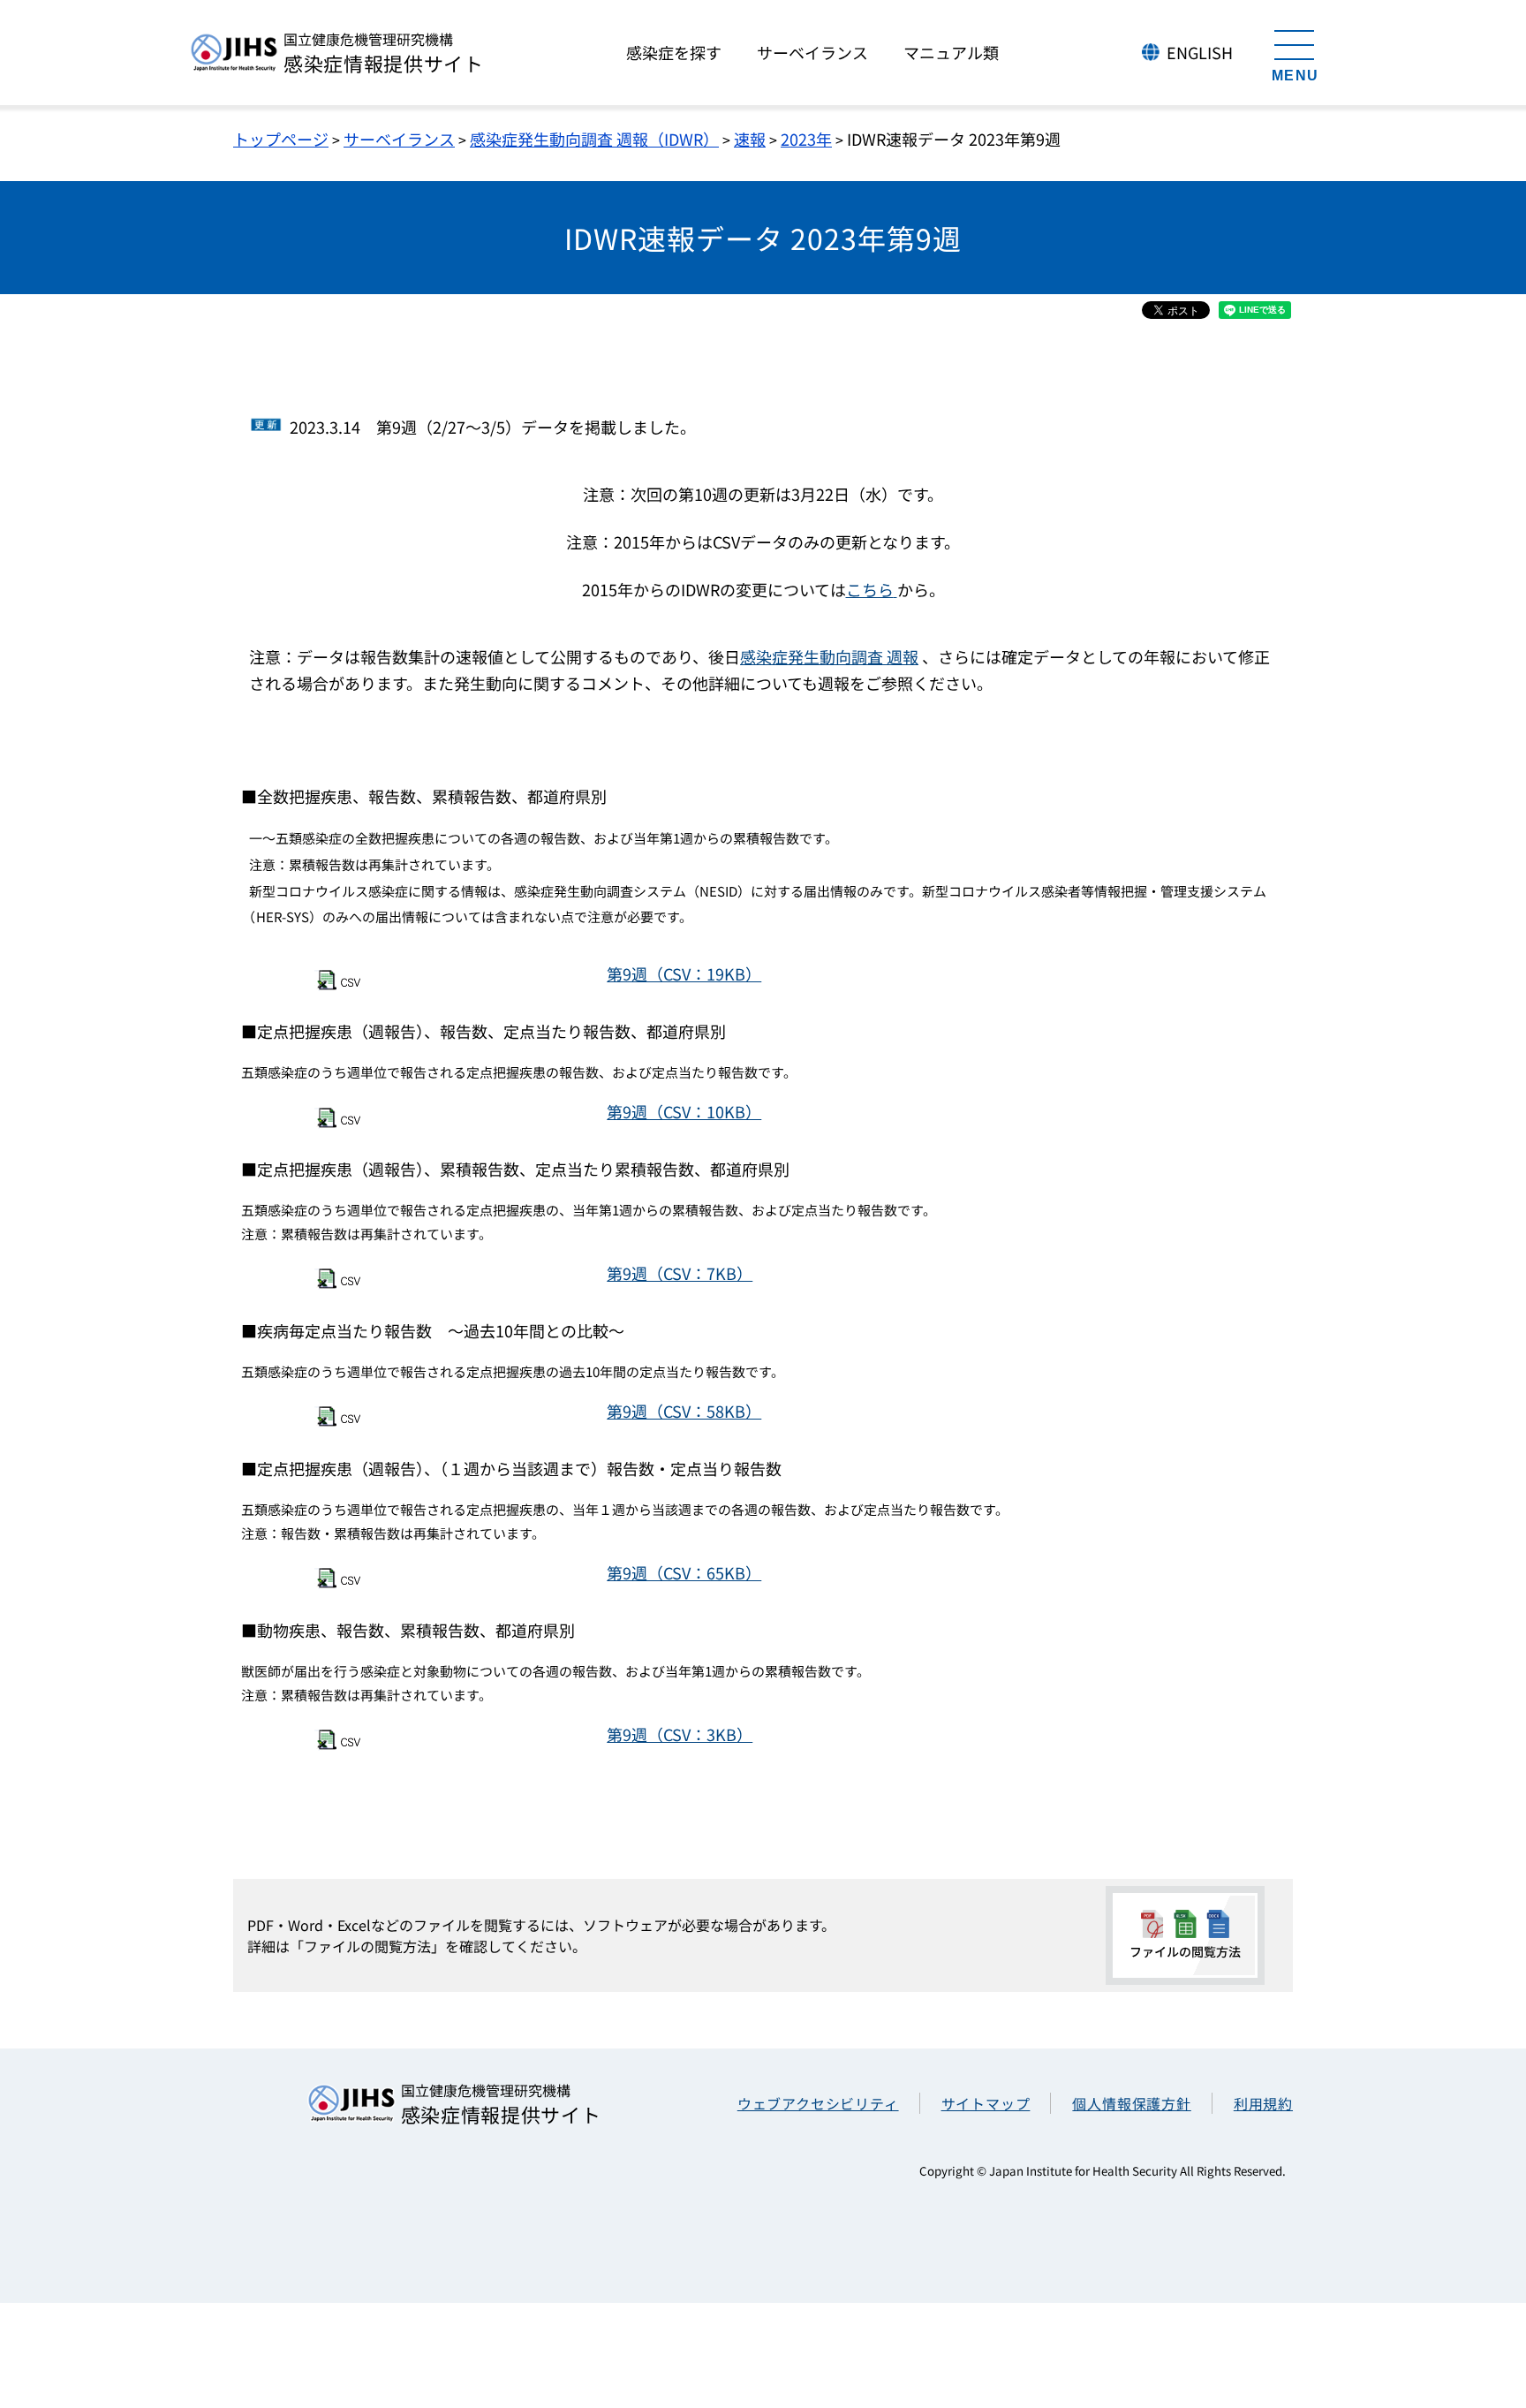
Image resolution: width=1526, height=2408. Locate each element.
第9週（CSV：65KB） (684, 1572)
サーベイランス (399, 139)
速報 (750, 139)
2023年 (806, 139)
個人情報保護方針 (1131, 2103)
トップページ (281, 139)
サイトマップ (986, 2103)
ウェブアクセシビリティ (818, 2103)
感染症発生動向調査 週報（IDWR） (594, 139)
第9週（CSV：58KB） (684, 1411)
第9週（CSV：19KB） (684, 973)
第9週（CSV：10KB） (684, 1111)
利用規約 (1263, 2103)
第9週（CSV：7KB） (680, 1273)
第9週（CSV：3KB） (680, 1734)
